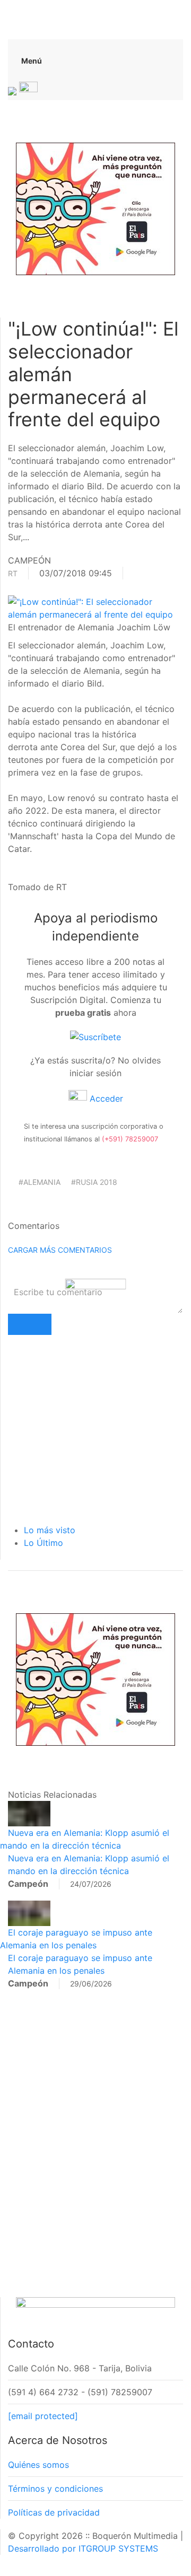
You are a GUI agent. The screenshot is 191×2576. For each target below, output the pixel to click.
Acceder (105, 1098)
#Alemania (40, 1182)
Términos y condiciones (55, 2489)
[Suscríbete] (95, 1036)
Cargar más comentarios (60, 1250)
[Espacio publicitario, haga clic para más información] (95, 208)
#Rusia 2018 (94, 1182)
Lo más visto (50, 1530)
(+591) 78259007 (130, 1139)
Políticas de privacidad (54, 2512)
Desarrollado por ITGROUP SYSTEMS (83, 2548)
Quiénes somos (38, 2465)
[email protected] (43, 2416)
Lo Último (44, 1543)
